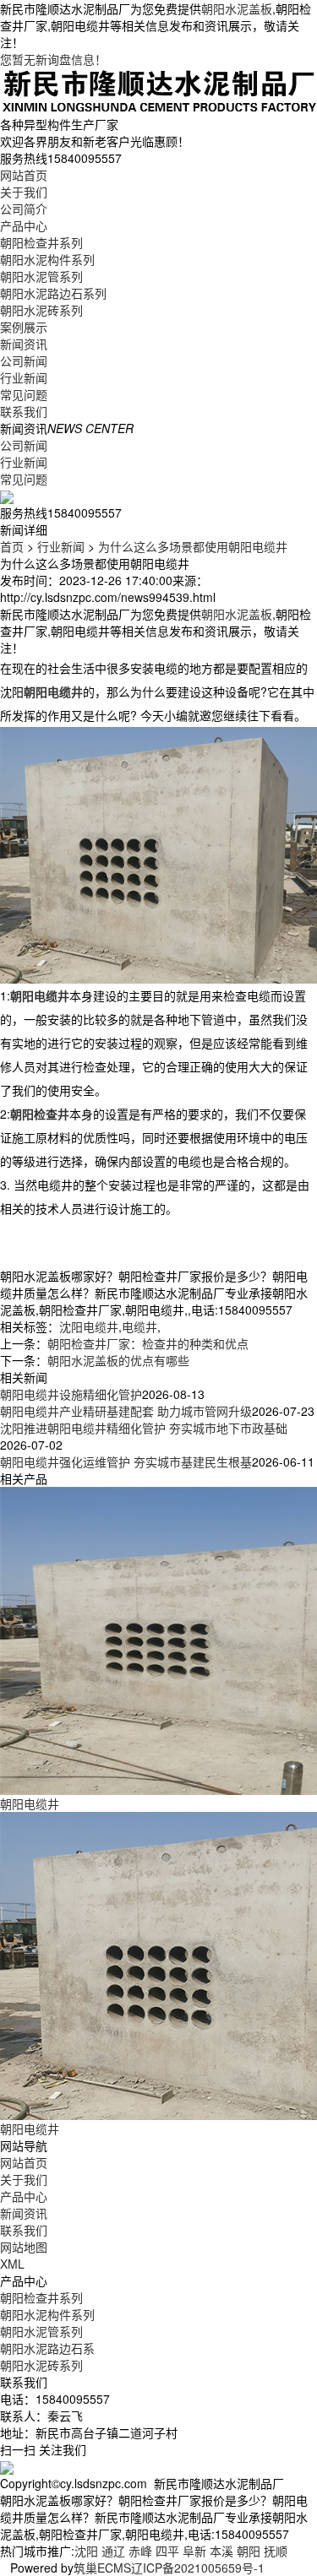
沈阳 (86, 2551)
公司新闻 (24, 361)
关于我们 (24, 192)
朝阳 (249, 2551)
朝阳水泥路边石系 (47, 2348)
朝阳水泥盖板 (237, 8)
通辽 (113, 2551)
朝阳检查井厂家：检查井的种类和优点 (148, 1343)
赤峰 (140, 2551)
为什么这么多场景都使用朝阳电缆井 (193, 546)
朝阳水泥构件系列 (47, 259)
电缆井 (139, 1326)
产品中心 (24, 225)
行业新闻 (24, 377)
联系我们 (24, 411)
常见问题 (24, 394)
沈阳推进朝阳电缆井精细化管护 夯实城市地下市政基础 (144, 1428)
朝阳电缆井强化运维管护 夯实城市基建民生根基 (126, 1462)
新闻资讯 (24, 344)
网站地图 (24, 2247)
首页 (12, 546)
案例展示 (24, 327)
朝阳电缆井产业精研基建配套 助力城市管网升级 (126, 1411)
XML (12, 2264)
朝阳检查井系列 (41, 242)
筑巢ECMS (102, 2568)
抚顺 (276, 2551)
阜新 (194, 2551)
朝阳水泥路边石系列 (53, 293)
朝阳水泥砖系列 (41, 310)
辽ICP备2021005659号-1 (198, 2568)
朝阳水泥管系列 (41, 276)
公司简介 (24, 209)
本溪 (221, 2551)
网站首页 (24, 175)
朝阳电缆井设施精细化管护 (71, 1394)
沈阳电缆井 (89, 1326)
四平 (167, 2551)
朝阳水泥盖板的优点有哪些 (118, 1360)
